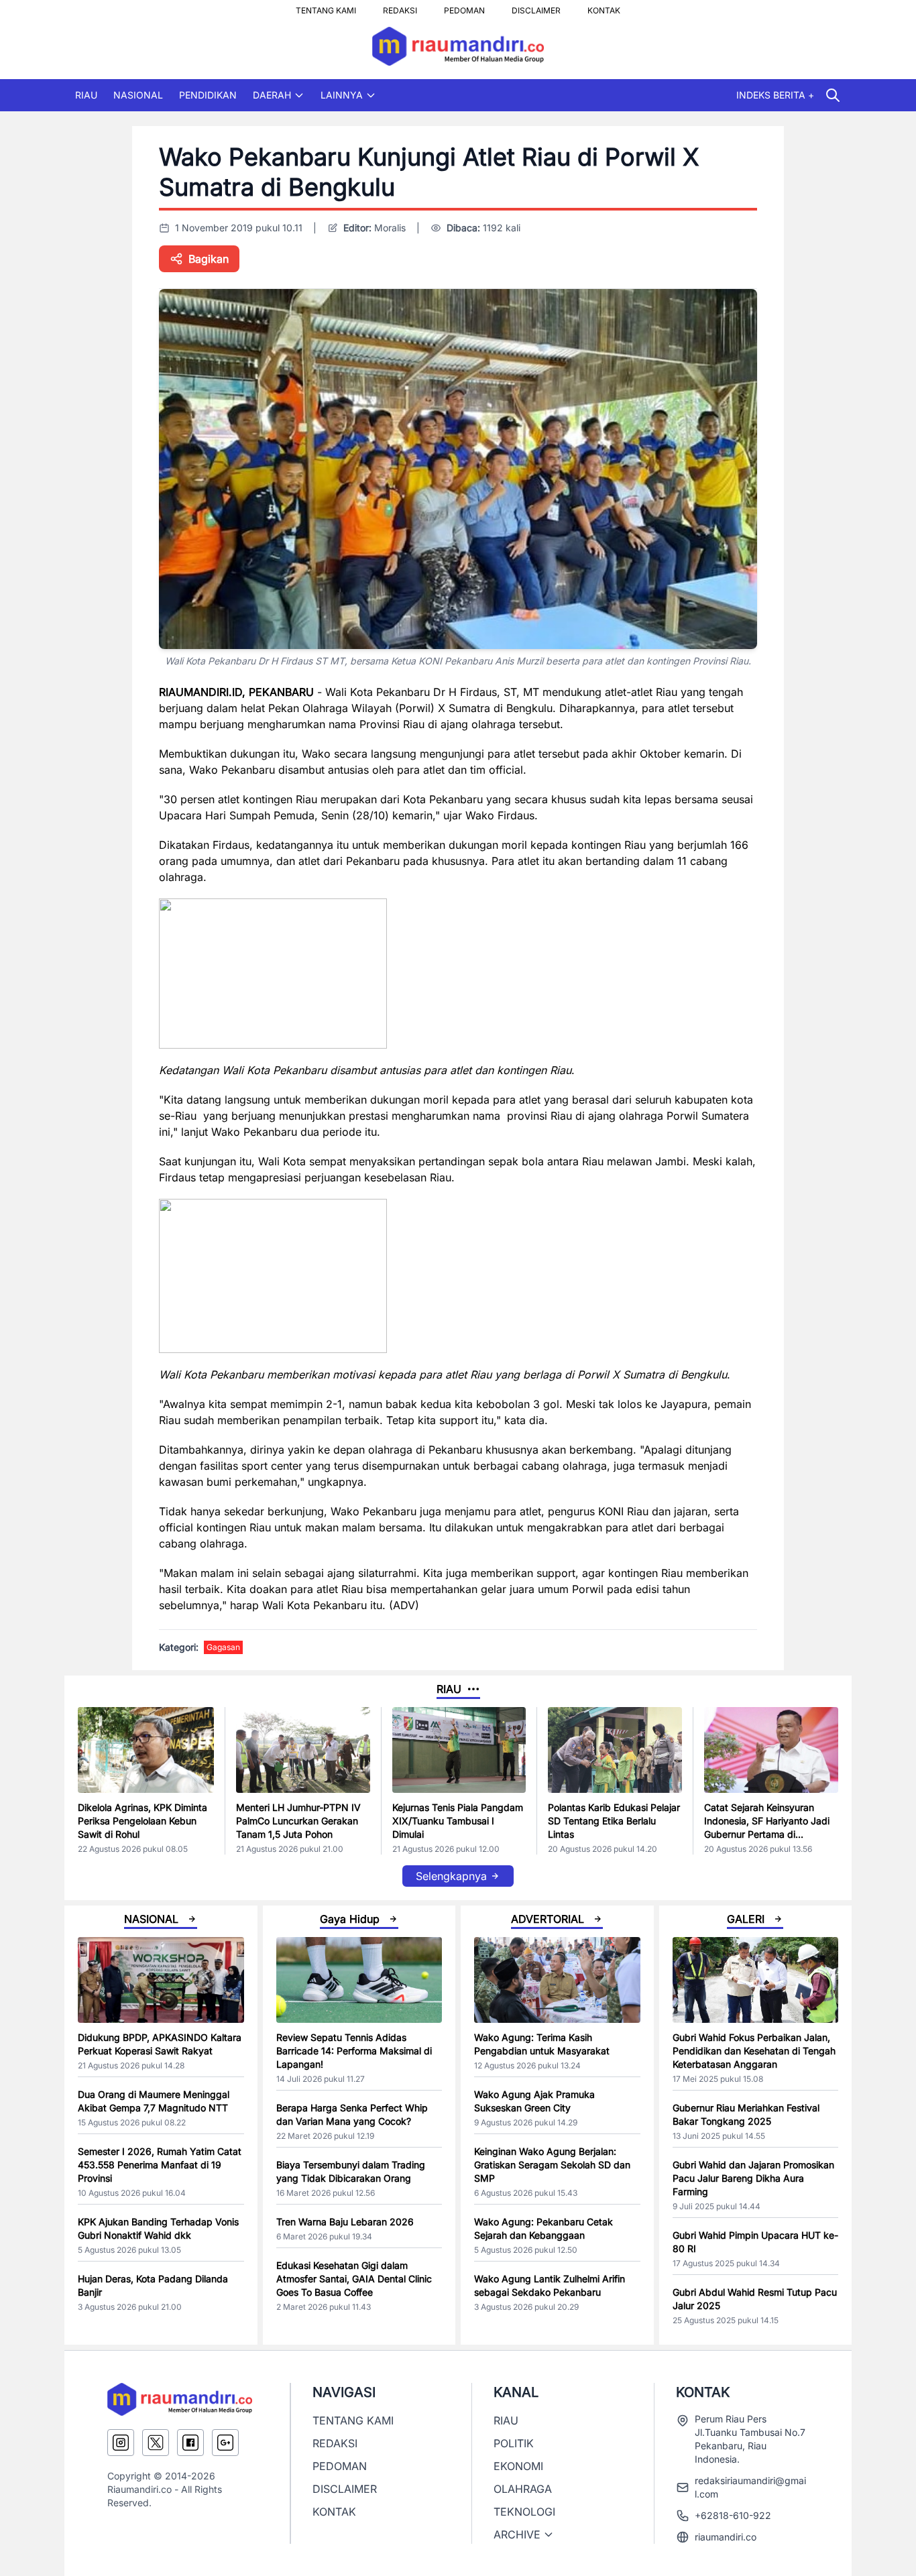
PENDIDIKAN (208, 95)
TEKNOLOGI (524, 2512)
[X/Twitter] (156, 2443)
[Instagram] (121, 2443)
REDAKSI (400, 7)
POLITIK (514, 2443)
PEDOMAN (464, 7)
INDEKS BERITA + (775, 95)
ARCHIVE (517, 2534)
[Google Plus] (225, 2443)
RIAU (86, 95)
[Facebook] (190, 2443)
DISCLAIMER (536, 7)
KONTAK (604, 7)
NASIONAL (138, 95)
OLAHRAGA (523, 2489)
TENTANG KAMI (326, 7)
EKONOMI (518, 2466)
